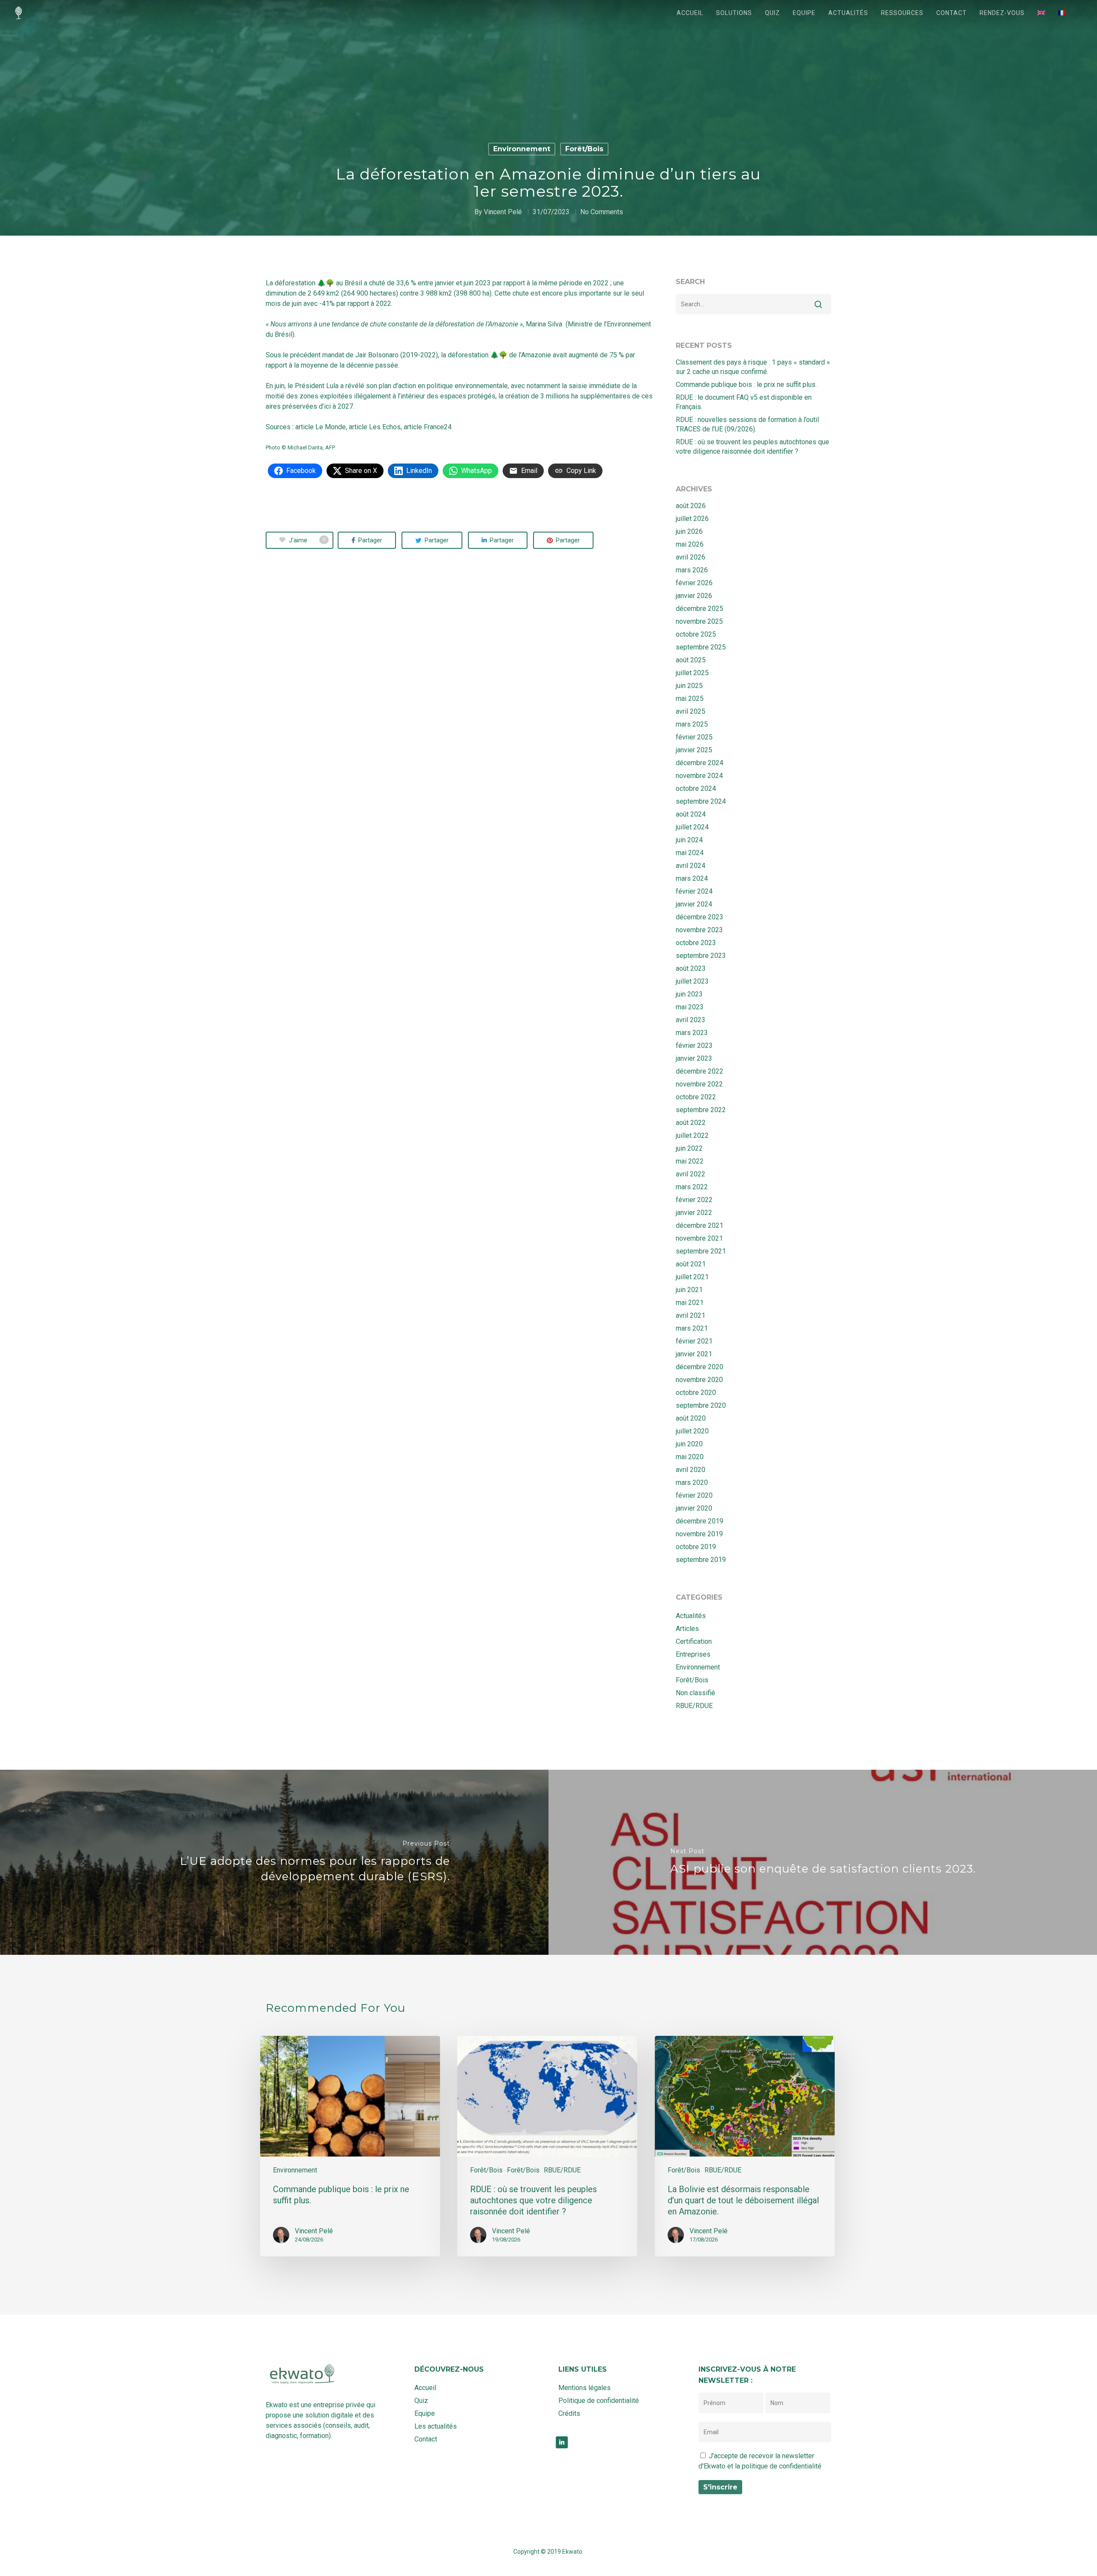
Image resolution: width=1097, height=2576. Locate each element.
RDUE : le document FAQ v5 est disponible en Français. (744, 402)
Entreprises (693, 1654)
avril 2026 (691, 557)
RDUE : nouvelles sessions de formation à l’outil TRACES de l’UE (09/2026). (747, 424)
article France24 (428, 427)
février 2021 (694, 1341)
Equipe (804, 13)
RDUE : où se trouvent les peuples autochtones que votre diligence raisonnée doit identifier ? (752, 447)
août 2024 (691, 814)
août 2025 (691, 660)
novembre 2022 (699, 1084)
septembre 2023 (701, 956)
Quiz (772, 13)
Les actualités (436, 2426)
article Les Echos (375, 427)
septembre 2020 (701, 1405)
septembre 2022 (701, 1110)
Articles (687, 1629)
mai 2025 (690, 699)
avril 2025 (691, 711)
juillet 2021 (692, 1277)
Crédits (569, 2413)
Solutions (734, 13)
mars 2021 (692, 1328)
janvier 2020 (694, 1508)
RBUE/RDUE (694, 1706)
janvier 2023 (694, 1058)
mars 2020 (692, 1482)
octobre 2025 (696, 634)
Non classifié (695, 1693)
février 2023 (694, 1046)
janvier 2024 (694, 904)
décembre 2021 (700, 1225)
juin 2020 (689, 1444)
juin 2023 (689, 994)
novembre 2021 (699, 1238)
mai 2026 (690, 544)
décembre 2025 (700, 609)
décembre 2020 (700, 1367)
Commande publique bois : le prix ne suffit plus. (746, 384)
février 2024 (694, 891)
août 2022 (691, 1123)
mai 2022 (690, 1161)
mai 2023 (690, 1007)
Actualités (848, 13)
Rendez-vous (1002, 13)
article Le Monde (321, 427)
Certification (694, 1641)
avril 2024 (691, 866)
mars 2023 (692, 1033)
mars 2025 (692, 724)
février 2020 (694, 1495)
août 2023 (691, 968)
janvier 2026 (694, 596)
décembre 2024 (700, 763)
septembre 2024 (701, 801)
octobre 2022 (696, 1097)
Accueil (690, 13)
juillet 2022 (692, 1135)
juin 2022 (689, 1148)
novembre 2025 (699, 621)
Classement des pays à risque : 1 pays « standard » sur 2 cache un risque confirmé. (753, 367)
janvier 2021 (694, 1354)
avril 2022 (691, 1174)
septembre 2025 (701, 647)
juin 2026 (689, 531)
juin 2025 (689, 686)
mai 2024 (690, 853)
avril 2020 (691, 1470)
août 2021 (691, 1264)
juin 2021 (689, 1290)
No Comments (602, 212)
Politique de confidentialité (599, 2401)
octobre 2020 (696, 1393)
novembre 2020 (699, 1380)
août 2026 (691, 506)
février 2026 (694, 583)
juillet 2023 (692, 981)
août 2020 (691, 1418)
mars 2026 (692, 570)
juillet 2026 (692, 519)
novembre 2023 (699, 930)
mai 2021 (690, 1303)
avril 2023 (691, 1020)
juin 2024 (689, 840)
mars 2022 (692, 1187)
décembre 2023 (700, 917)
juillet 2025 (692, 673)
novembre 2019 (699, 1534)
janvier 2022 (694, 1213)
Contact (952, 13)
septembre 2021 (701, 1251)
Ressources (902, 13)
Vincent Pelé (503, 212)
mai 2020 (690, 1457)
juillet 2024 (692, 827)
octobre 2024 (696, 788)
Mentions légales (584, 2388)
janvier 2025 (694, 750)
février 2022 (694, 1200)
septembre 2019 (701, 1560)
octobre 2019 (696, 1547)
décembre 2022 (700, 1071)
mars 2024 (692, 878)
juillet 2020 (692, 1431)
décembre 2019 (700, 1521)
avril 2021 (691, 1315)
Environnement (522, 149)
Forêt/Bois (584, 149)
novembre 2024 (699, 776)
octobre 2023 (696, 943)
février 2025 (694, 737)
